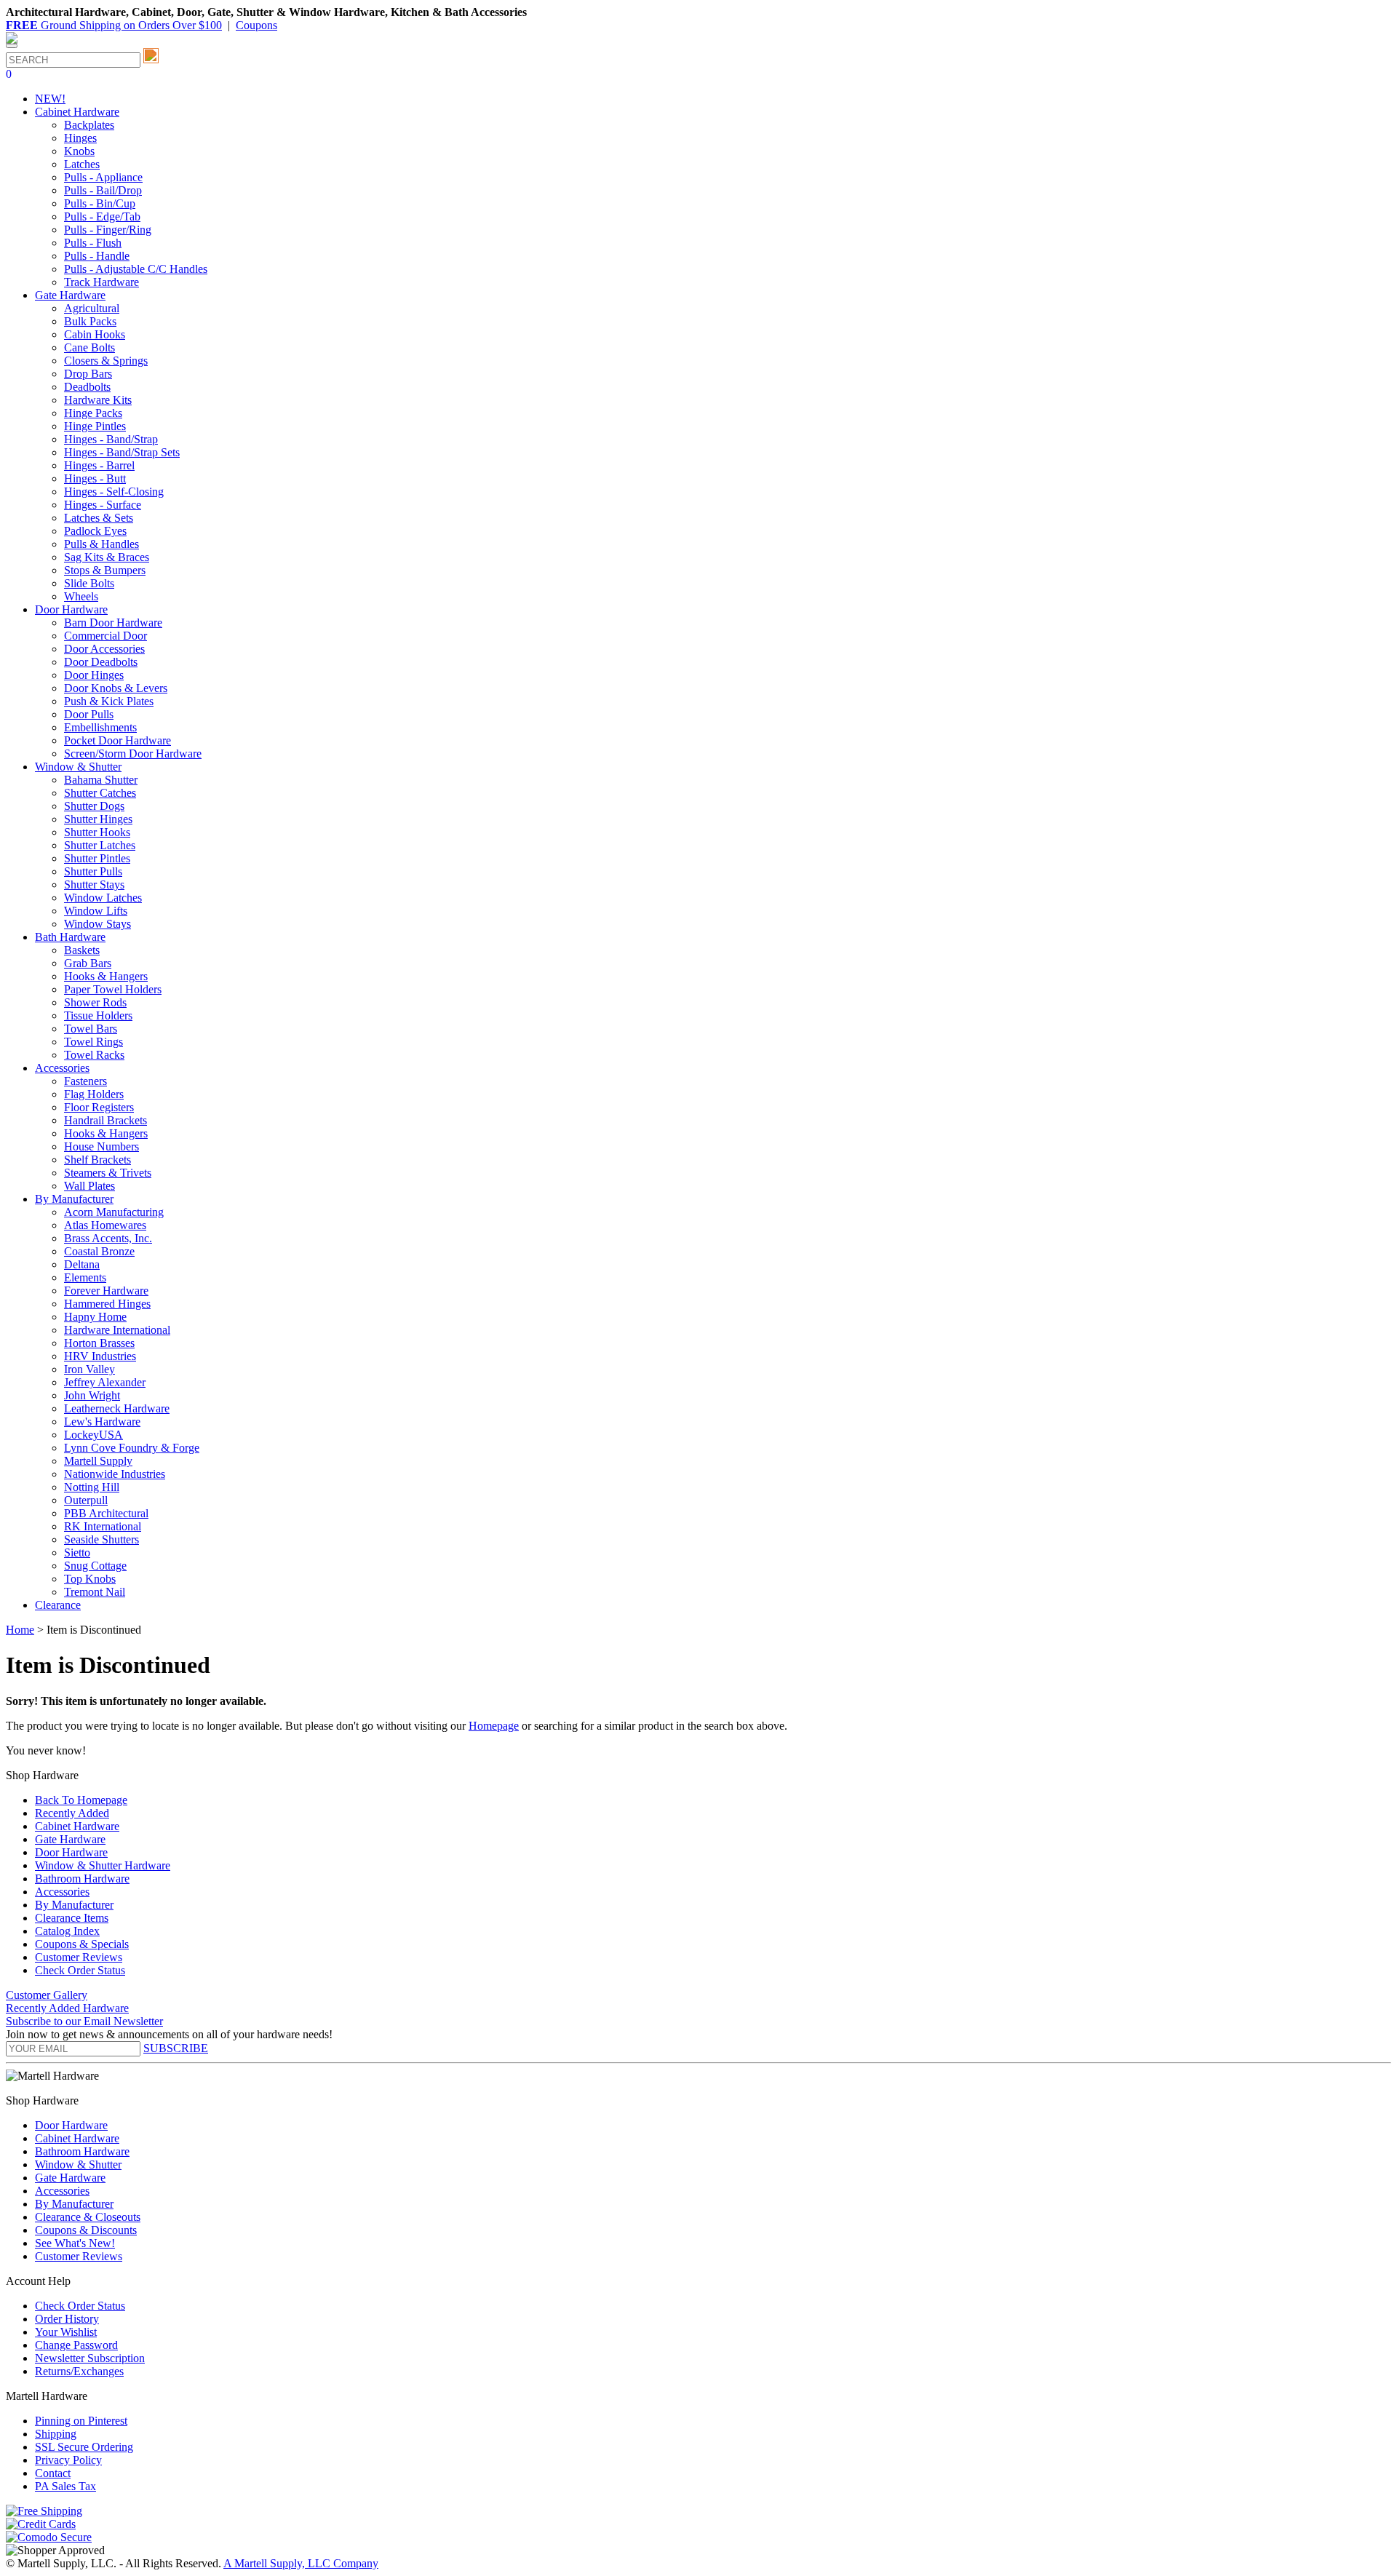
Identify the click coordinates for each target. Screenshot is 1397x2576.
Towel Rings (93, 1042)
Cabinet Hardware (77, 1826)
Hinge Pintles (95, 426)
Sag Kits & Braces (107, 557)
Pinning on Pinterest (81, 2421)
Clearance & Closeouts (88, 2217)
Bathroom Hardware (82, 1879)
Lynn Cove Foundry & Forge (132, 1448)
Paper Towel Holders (113, 989)
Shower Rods (95, 1002)
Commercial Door (106, 636)
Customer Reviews (79, 1957)
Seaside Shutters (102, 1539)
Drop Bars (88, 374)
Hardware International (117, 1330)
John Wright (92, 1395)
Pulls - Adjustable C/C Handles (136, 269)
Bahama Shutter (101, 780)
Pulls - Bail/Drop (103, 190)
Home (20, 1630)
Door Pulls (89, 714)
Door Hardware (71, 1852)
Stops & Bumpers (105, 570)
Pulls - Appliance (103, 177)
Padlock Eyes (95, 531)
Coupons (256, 25)
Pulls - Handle (97, 256)
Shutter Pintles (97, 858)
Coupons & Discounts (86, 2230)
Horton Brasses (99, 1343)
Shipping (56, 2434)
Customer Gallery (47, 1995)
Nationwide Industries (115, 1474)
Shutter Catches (100, 793)
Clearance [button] (58, 1605)
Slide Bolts (89, 583)
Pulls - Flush (93, 243)
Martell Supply (98, 1461)
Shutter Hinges (98, 819)
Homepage (494, 1726)
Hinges (80, 138)
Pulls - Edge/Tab (102, 216)
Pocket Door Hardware (118, 740)
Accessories (62, 1892)
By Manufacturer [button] (74, 1199)
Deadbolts (87, 387)
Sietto (77, 1553)
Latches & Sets (99, 518)
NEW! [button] (50, 99)
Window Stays (97, 924)
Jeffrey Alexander (105, 1382)
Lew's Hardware (102, 1422)
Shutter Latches (100, 845)
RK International (103, 1526)
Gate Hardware (70, 1839)
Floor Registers (99, 1107)
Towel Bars (91, 1029)
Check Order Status (80, 1970)
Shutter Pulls (93, 871)
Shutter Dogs (94, 806)
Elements (85, 1277)
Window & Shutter (78, 2164)
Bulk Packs (90, 321)
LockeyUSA (93, 1435)
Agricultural (92, 308)
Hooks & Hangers (106, 976)
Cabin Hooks (95, 334)
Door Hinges (94, 675)
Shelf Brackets (97, 1160)
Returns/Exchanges (79, 2371)
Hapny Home (95, 1317)
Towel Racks (94, 1055)
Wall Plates (89, 1186)
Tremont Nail (95, 1592)
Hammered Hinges (107, 1304)
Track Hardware (102, 282)
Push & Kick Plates (109, 701)
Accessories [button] (62, 1068)
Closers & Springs (106, 361)
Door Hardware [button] (71, 609)
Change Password (76, 2345)
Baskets (82, 950)
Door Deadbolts (101, 662)
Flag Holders (94, 1094)
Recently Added (72, 1813)
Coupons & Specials (82, 1944)
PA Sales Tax (65, 2486)
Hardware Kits (98, 400)
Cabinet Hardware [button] (77, 112)
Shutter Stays (94, 884)
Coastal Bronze (99, 1251)
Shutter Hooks (97, 832)
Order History (67, 2319)
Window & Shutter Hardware (103, 1865)
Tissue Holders (98, 1015)
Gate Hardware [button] (70, 295)
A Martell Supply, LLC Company (301, 2563)
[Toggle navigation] (12, 46)
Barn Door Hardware (113, 623)
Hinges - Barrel (99, 465)
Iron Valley (89, 1369)
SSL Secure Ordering (84, 2447)
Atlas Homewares (105, 1225)
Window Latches (103, 898)
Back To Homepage (81, 1800)
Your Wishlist (66, 2332)
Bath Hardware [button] (70, 937)
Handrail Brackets (106, 1120)
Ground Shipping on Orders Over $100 (114, 25)
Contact (53, 2473)
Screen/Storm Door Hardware (133, 754)
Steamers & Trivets (108, 1173)
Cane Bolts (89, 347)
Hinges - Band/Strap (111, 439)
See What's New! (75, 2243)
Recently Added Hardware (67, 2008)
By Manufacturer (74, 1905)
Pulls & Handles (102, 544)
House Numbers (102, 1146)
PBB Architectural (106, 1513)
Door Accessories (104, 649)
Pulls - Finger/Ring (108, 230)
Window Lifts (96, 911)
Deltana (82, 1264)
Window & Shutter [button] (78, 767)
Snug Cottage (95, 1566)
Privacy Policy (68, 2460)
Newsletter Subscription (90, 2358)
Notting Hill (92, 1487)
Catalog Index (67, 1931)
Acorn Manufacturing (114, 1212)
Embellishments (100, 727)
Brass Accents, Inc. (108, 1238)
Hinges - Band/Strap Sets (122, 452)
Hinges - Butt (95, 478)
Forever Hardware (106, 1291)
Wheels (81, 596)
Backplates (89, 125)
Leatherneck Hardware (117, 1408)
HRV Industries (100, 1356)
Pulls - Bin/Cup (100, 203)
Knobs (79, 151)
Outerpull (86, 1500)
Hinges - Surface (103, 505)
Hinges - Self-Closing (114, 492)
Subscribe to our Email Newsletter (84, 2021)
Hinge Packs (93, 413)
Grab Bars (88, 963)
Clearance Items (72, 1918)
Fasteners (85, 1081)
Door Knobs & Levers (116, 688)
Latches (82, 164)
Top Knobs (90, 1579)
